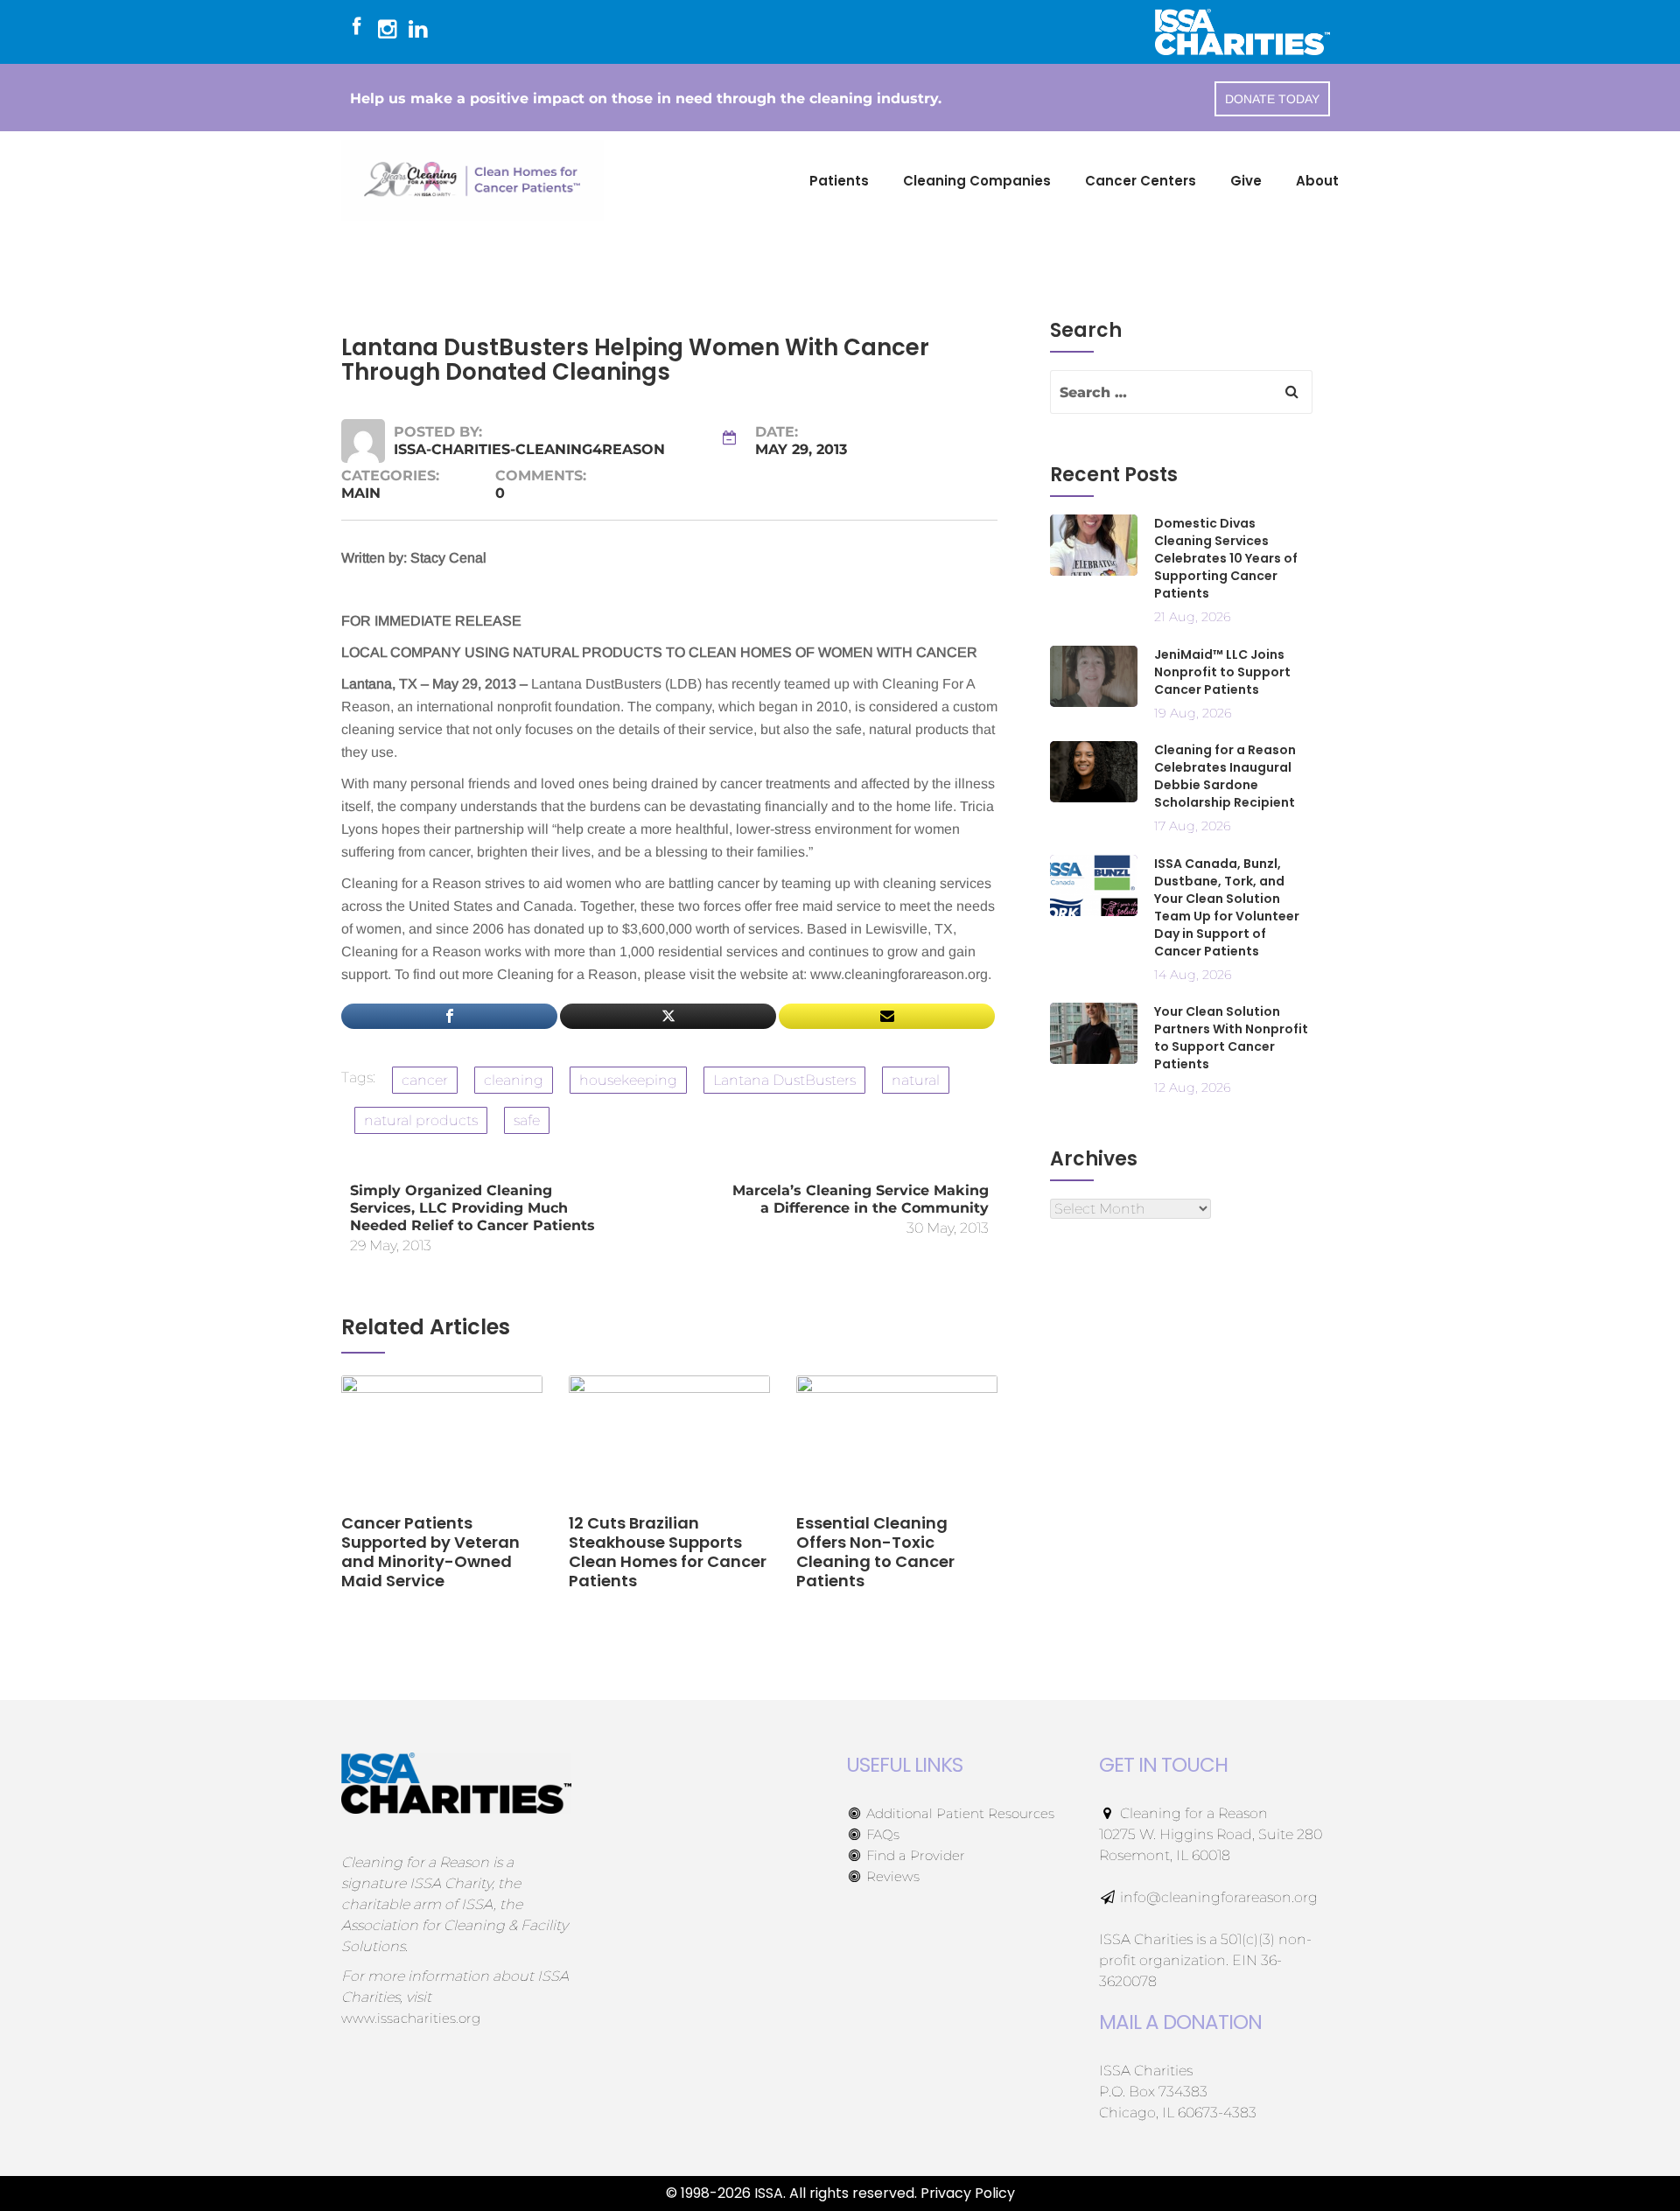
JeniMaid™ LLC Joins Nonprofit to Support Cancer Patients (1222, 672)
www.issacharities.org (411, 2018)
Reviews (891, 1876)
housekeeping (628, 1080)
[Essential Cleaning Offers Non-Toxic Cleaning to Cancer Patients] (897, 1443)
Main (361, 493)
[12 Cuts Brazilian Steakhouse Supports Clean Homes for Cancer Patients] (669, 1443)
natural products (421, 1120)
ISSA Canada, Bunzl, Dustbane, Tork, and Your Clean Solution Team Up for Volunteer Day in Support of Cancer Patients (1227, 907)
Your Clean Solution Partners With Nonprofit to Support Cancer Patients (1231, 1038)
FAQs (881, 1834)
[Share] (449, 1016)
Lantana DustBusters (784, 1080)
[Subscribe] (887, 1016)
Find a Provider (914, 1855)
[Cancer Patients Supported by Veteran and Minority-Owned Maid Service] (442, 1443)
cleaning (514, 1080)
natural (916, 1080)
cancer (425, 1080)
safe (527, 1120)
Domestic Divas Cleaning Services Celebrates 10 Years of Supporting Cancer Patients (1226, 558)
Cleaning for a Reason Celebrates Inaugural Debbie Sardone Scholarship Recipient (1225, 776)
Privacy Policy (968, 2193)
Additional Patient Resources (959, 1813)
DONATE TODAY (1272, 99)
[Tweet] (668, 1016)
